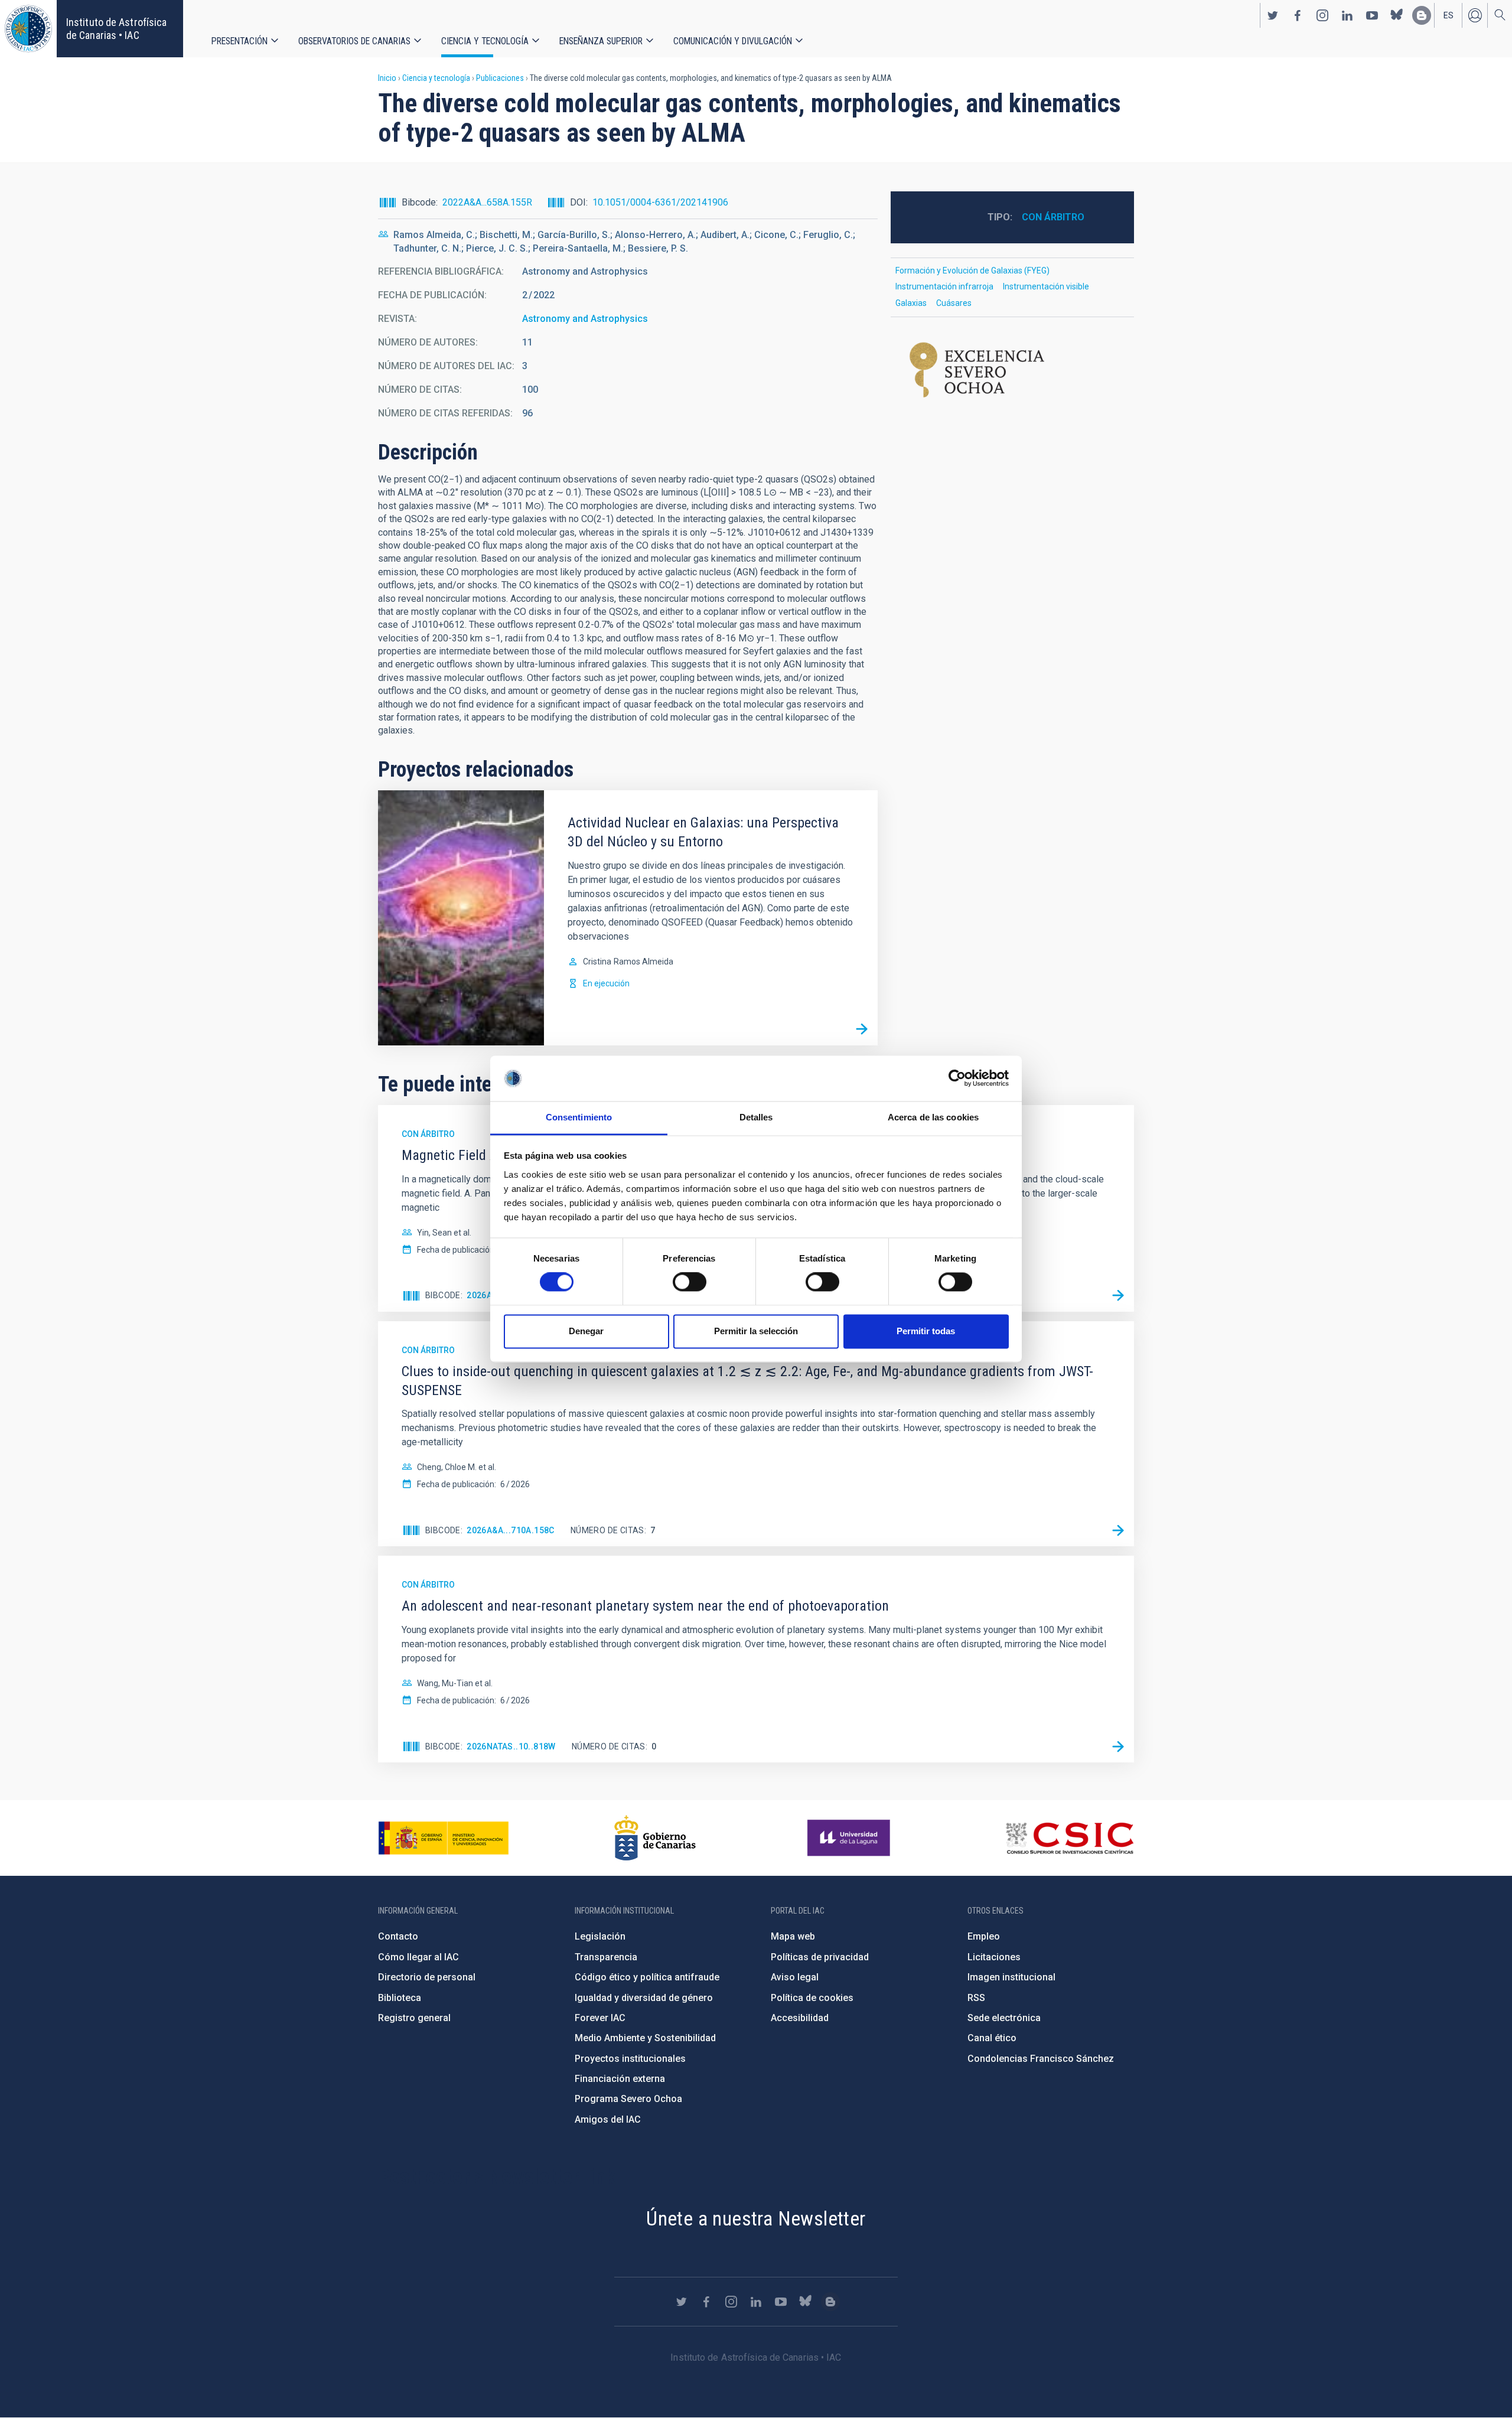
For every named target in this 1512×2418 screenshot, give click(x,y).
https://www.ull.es (850, 1838)
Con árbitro (1053, 217)
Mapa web (793, 1936)
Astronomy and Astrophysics (585, 319)
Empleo (984, 1936)
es (1449, 15)
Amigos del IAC (608, 2119)
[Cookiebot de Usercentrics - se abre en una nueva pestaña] (957, 1078)
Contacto (398, 1936)
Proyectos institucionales (630, 2059)
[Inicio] (28, 29)
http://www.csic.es (1069, 1838)
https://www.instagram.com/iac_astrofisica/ (1322, 15)
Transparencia (606, 1957)
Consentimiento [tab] (579, 1117)
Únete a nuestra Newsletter (756, 2218)
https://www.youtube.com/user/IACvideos (1372, 15)
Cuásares (954, 303)
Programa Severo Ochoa (628, 2099)
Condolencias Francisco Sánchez (1041, 2059)
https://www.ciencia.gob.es (444, 1838)
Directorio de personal (427, 1977)
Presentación (239, 41)
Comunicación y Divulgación (733, 41)
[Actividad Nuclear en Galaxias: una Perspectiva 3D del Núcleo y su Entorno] (862, 1029)
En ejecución (606, 983)
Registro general (414, 2018)
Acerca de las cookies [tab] (933, 1117)
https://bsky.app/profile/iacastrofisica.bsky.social (1397, 15)
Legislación (600, 1936)
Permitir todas (926, 1331)
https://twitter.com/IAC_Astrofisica (1273, 15)
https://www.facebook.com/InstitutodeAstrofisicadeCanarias (1298, 15)
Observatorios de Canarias (354, 41)
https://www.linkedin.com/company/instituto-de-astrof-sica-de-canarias (1347, 15)
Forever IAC (600, 2018)
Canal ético (992, 2038)
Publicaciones (500, 78)
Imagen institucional (1011, 1977)
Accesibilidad (800, 2018)
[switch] (690, 1282)
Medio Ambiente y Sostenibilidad (645, 2038)
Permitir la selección (756, 1331)
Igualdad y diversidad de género (644, 1998)
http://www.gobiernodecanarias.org (655, 1838)
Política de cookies (812, 1998)
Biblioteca (400, 1998)
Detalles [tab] (756, 1117)
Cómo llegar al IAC (418, 1957)
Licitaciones (994, 1957)
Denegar (586, 1331)
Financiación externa (620, 2079)
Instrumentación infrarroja (944, 286)
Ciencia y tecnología (485, 41)
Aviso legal (795, 1977)
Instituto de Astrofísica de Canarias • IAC (116, 29)
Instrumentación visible (1046, 286)
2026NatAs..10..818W (511, 1746)
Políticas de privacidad (820, 1957)
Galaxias (911, 303)
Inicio (387, 78)
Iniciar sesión (1475, 15)
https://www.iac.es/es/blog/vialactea (1422, 15)
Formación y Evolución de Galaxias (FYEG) (972, 271)
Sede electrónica (1004, 2018)
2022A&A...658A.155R (487, 202)
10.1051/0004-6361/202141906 (660, 202)
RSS (976, 1998)
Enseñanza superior (601, 41)
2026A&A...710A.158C (511, 1530)
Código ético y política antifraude (647, 1977)
